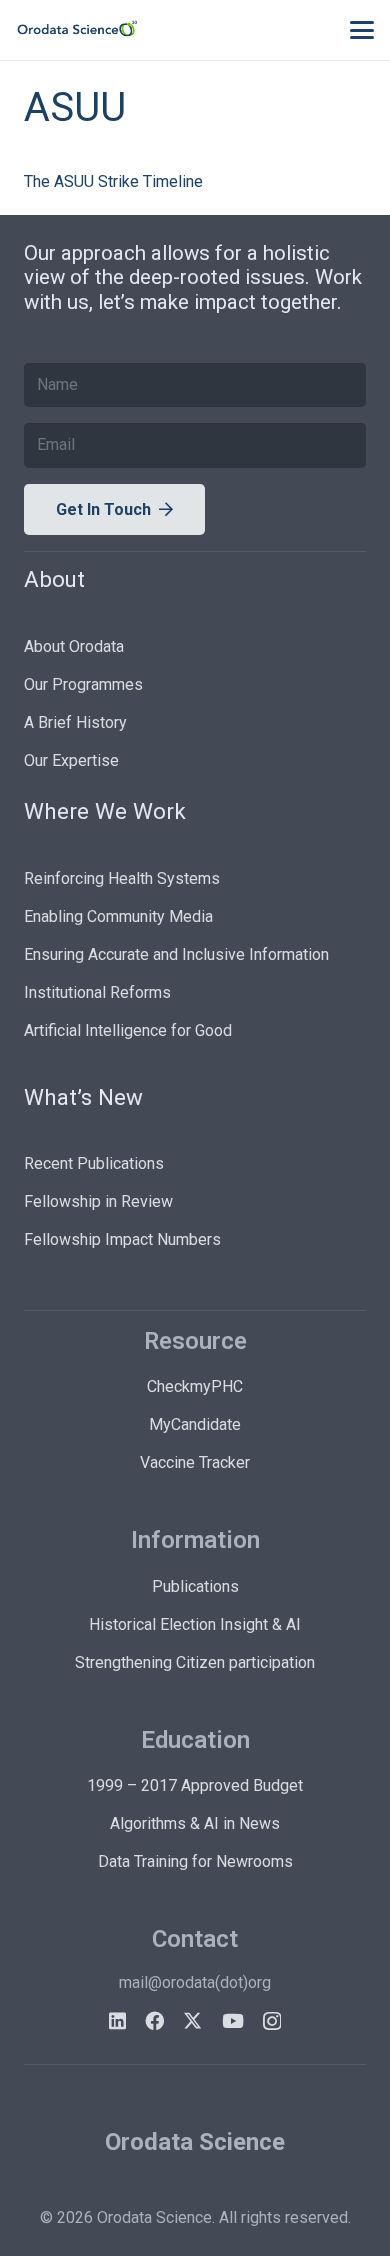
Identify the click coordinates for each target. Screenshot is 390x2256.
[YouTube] (233, 2020)
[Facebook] (154, 2020)
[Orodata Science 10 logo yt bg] (77, 30)
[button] (362, 30)
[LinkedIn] (117, 2020)
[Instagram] (272, 2021)
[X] (192, 2020)
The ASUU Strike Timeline (113, 181)
